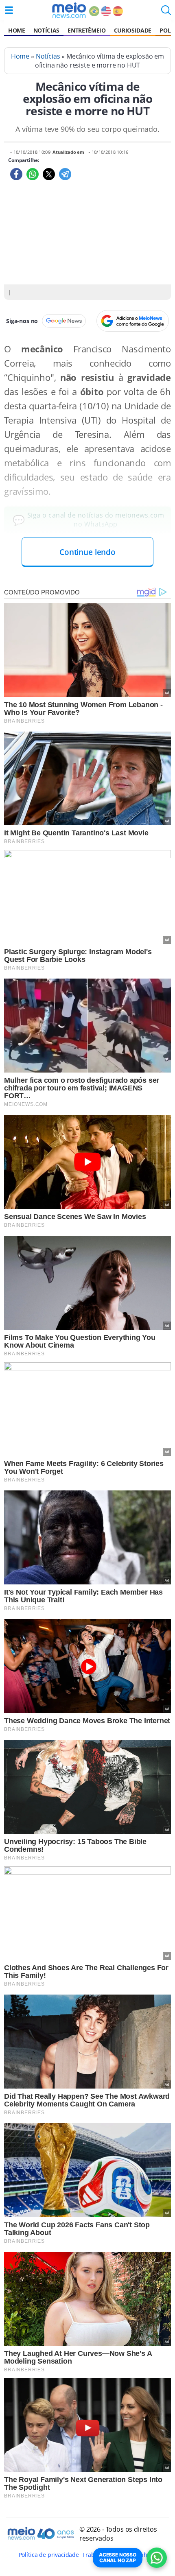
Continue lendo (87, 552)
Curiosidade (133, 30)
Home (17, 30)
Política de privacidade (49, 2555)
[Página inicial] (69, 10)
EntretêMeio (86, 30)
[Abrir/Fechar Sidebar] (9, 10)
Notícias (46, 30)
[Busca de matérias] (166, 13)
